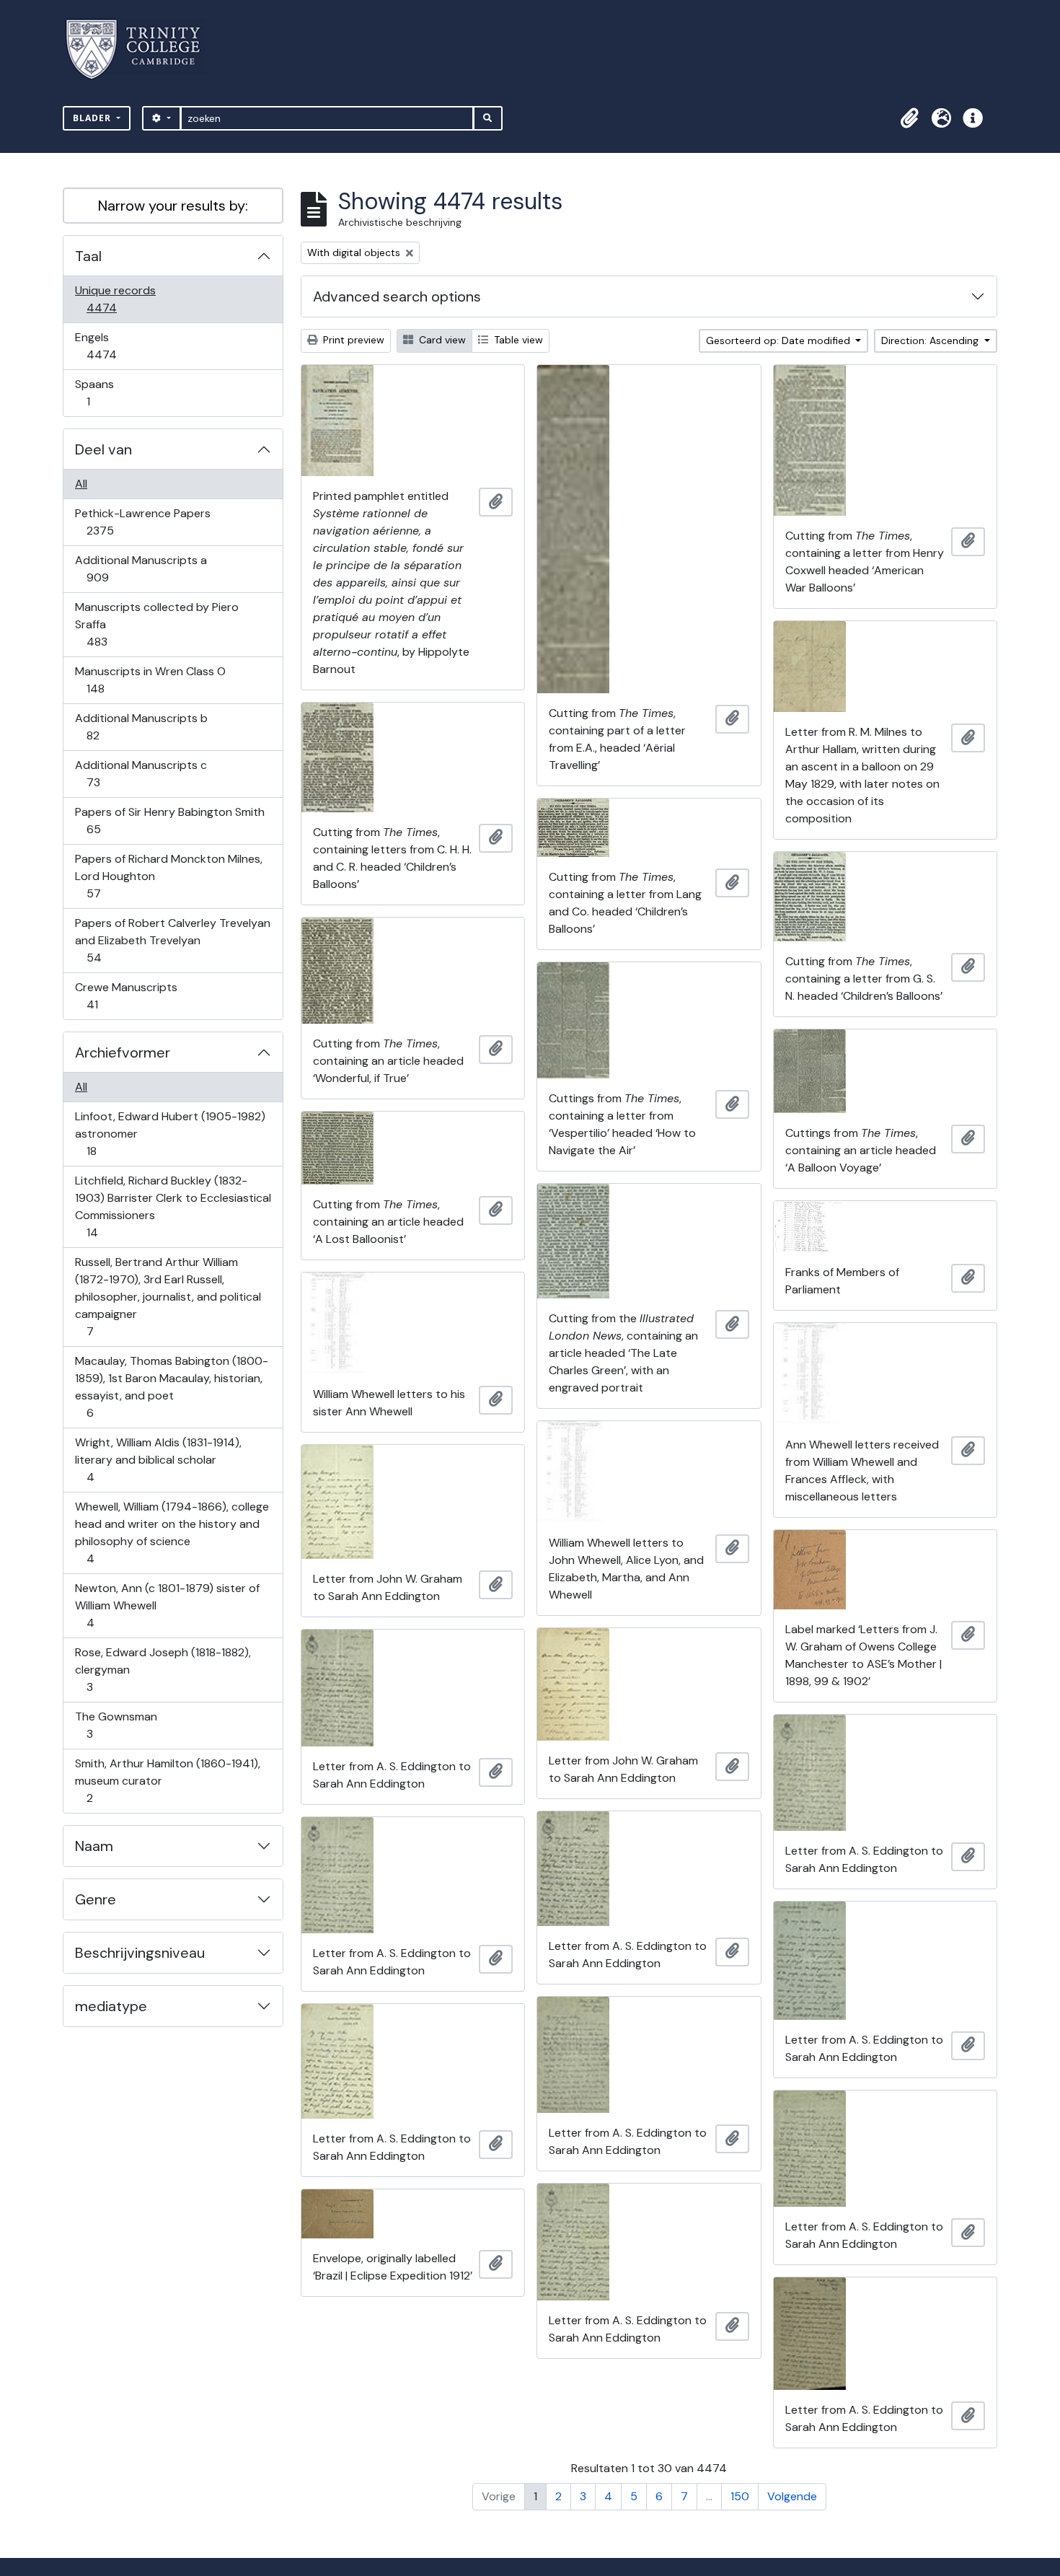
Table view (517, 340)
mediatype (111, 2006)
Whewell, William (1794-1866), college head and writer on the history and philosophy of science (172, 1532)
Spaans (98, 392)
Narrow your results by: (173, 206)
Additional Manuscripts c (141, 773)
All (81, 484)
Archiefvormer (123, 1052)
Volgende (792, 2496)
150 (740, 2496)
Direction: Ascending (931, 340)
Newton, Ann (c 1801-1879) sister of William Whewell (167, 1605)
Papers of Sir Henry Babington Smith (169, 820)
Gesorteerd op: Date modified (779, 340)
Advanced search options (397, 296)
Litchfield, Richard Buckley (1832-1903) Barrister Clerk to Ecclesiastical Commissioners (173, 1206)
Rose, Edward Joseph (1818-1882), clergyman (163, 1669)
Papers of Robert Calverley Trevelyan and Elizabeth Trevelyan (172, 940)
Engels (111, 346)
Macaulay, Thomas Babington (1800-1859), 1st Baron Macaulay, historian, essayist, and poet (171, 1386)
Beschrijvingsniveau (140, 1953)
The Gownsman (116, 1725)
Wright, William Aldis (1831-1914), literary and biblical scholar (158, 1459)
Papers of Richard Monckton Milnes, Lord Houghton (168, 876)
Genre (96, 1899)
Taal (88, 256)
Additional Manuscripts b (141, 726)
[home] (142, 49)
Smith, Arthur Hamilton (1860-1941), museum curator (167, 1780)
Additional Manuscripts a (141, 568)
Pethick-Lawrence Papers (142, 522)
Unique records (115, 299)
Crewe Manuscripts (126, 995)
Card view (441, 340)
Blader (93, 118)
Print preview (352, 340)
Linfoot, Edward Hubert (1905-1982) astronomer (170, 1133)
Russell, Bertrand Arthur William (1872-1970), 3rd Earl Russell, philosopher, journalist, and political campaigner (168, 1296)
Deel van (103, 449)
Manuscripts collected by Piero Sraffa (156, 624)
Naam (94, 1846)
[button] (909, 118)
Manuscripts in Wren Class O (150, 680)
